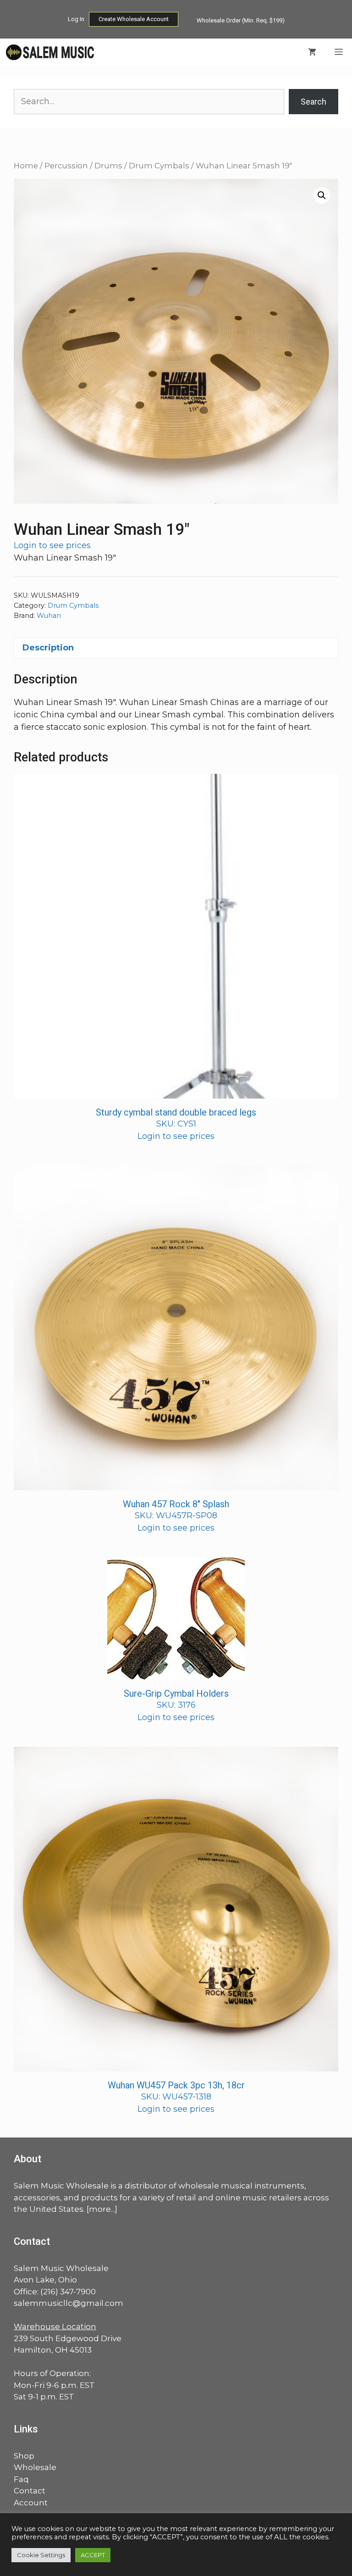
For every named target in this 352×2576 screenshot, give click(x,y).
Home (26, 166)
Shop (24, 2456)
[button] (322, 195)
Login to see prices (52, 545)
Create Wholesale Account (134, 19)
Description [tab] (48, 648)
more (100, 2209)
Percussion (66, 166)
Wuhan (49, 616)
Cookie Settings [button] (41, 2555)
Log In (76, 19)
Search (313, 102)
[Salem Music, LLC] (50, 52)
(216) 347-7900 (68, 2292)
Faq (21, 2479)
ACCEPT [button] (93, 2555)
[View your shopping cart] (312, 52)
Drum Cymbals (159, 166)
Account (31, 2503)
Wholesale (35, 2467)
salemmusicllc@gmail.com (69, 2303)
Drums (108, 166)
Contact (30, 2491)
